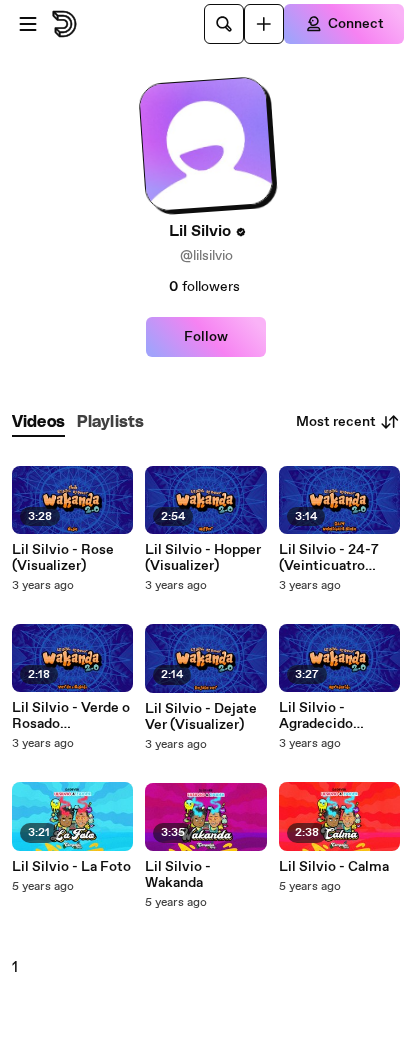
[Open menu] (28, 24)
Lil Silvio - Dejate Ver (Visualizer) (201, 717)
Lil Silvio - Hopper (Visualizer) (203, 558)
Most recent (336, 422)
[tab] (38, 422)
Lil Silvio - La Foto (71, 867)
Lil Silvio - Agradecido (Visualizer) (316, 716)
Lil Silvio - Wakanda (178, 875)
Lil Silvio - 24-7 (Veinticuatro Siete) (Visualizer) (337, 558)
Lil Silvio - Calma (334, 867)
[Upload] (264, 24)
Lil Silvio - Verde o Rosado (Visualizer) (71, 716)
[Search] (224, 24)
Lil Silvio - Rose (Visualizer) (63, 558)
